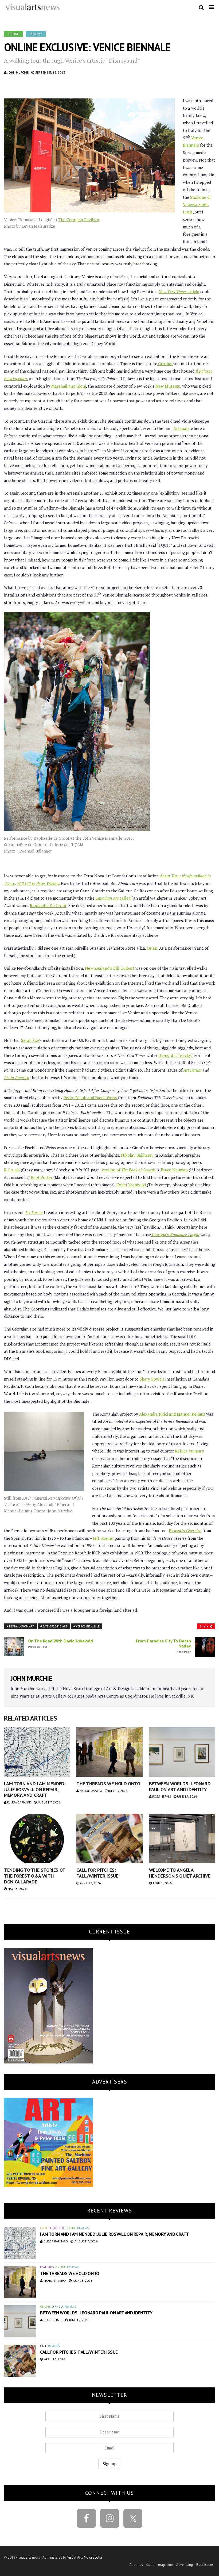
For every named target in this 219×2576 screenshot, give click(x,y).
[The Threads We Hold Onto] (109, 1752)
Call (43, 2346)
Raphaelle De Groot (48, 905)
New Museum (168, 386)
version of (129, 1170)
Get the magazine (160, 2565)
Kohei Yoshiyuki (132, 1185)
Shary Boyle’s (152, 1379)
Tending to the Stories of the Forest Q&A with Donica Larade (34, 1876)
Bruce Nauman (175, 1170)
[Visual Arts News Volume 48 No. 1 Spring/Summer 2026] (49, 2005)
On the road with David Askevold (60, 1644)
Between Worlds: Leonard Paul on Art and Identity (180, 1786)
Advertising (185, 2565)
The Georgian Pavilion (79, 220)
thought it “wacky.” (176, 1055)
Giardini (165, 364)
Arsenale (181, 428)
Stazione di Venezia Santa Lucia (197, 205)
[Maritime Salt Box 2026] (49, 2142)
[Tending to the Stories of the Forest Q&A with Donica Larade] (37, 1838)
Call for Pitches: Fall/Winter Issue (97, 1873)
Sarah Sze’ (30, 1040)
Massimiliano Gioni (69, 386)
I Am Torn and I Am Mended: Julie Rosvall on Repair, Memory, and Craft (35, 1789)
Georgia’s (175, 1235)
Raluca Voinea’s (189, 1451)
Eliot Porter (42, 1177)
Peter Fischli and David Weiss (91, 1098)
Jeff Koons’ (104, 1538)
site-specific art (55, 1626)
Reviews (36, 34)
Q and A (57, 2307)
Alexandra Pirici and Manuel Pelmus (172, 1414)
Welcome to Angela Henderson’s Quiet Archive (180, 1873)
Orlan (152, 948)
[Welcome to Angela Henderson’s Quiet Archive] (182, 1838)
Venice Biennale (88, 1626)
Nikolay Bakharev (138, 1155)
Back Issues (205, 2565)
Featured (57, 2228)
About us (136, 2565)
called (113, 898)
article (179, 292)
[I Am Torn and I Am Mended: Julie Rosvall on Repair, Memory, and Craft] (37, 1752)
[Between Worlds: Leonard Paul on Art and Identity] (182, 1752)
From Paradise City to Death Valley (163, 1646)
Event (44, 2228)
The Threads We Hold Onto (108, 1784)
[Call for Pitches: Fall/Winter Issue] (109, 1838)
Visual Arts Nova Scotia (85, 2557)
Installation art (22, 1626)
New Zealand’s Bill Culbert (110, 968)
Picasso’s (185, 1531)
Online (13, 34)
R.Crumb (12, 1170)
